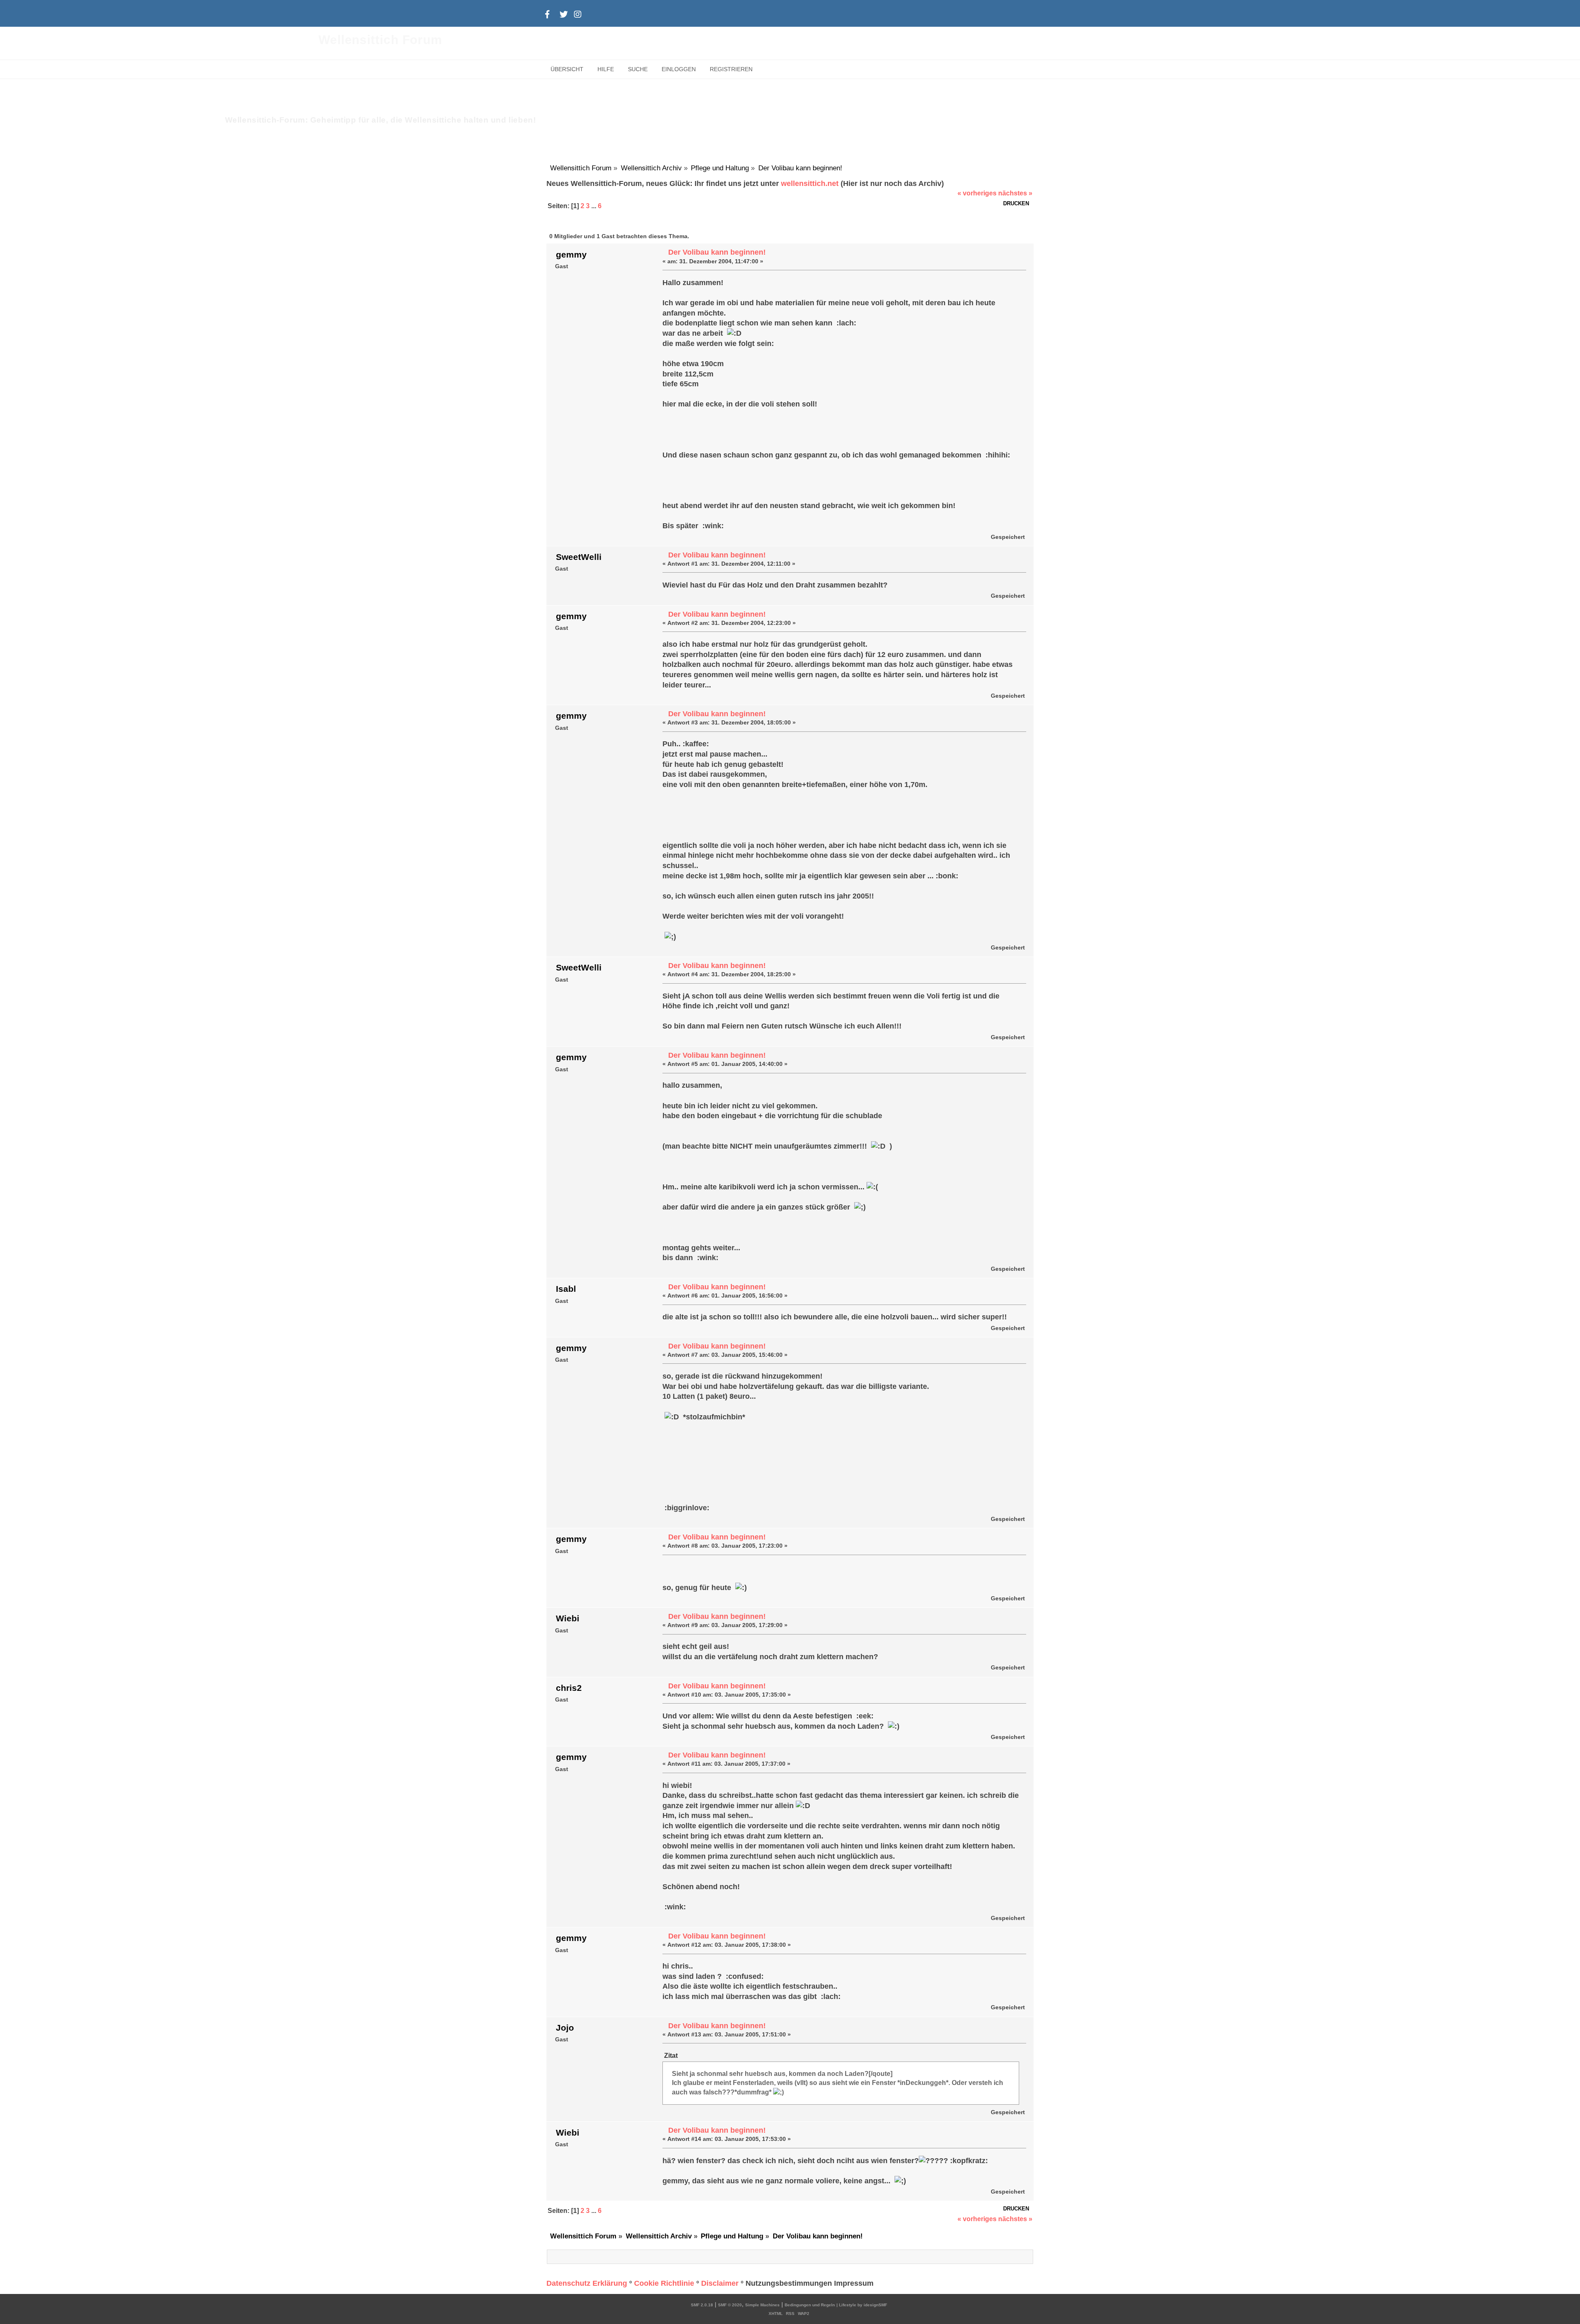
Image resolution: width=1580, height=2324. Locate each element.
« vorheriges (977, 193)
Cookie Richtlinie (664, 2283)
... (595, 206)
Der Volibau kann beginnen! (717, 252)
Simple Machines (762, 2305)
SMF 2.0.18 (702, 2305)
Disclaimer (720, 2283)
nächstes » (1015, 193)
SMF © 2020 (730, 2305)
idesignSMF (875, 2305)
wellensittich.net (810, 183)
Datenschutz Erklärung (587, 2283)
